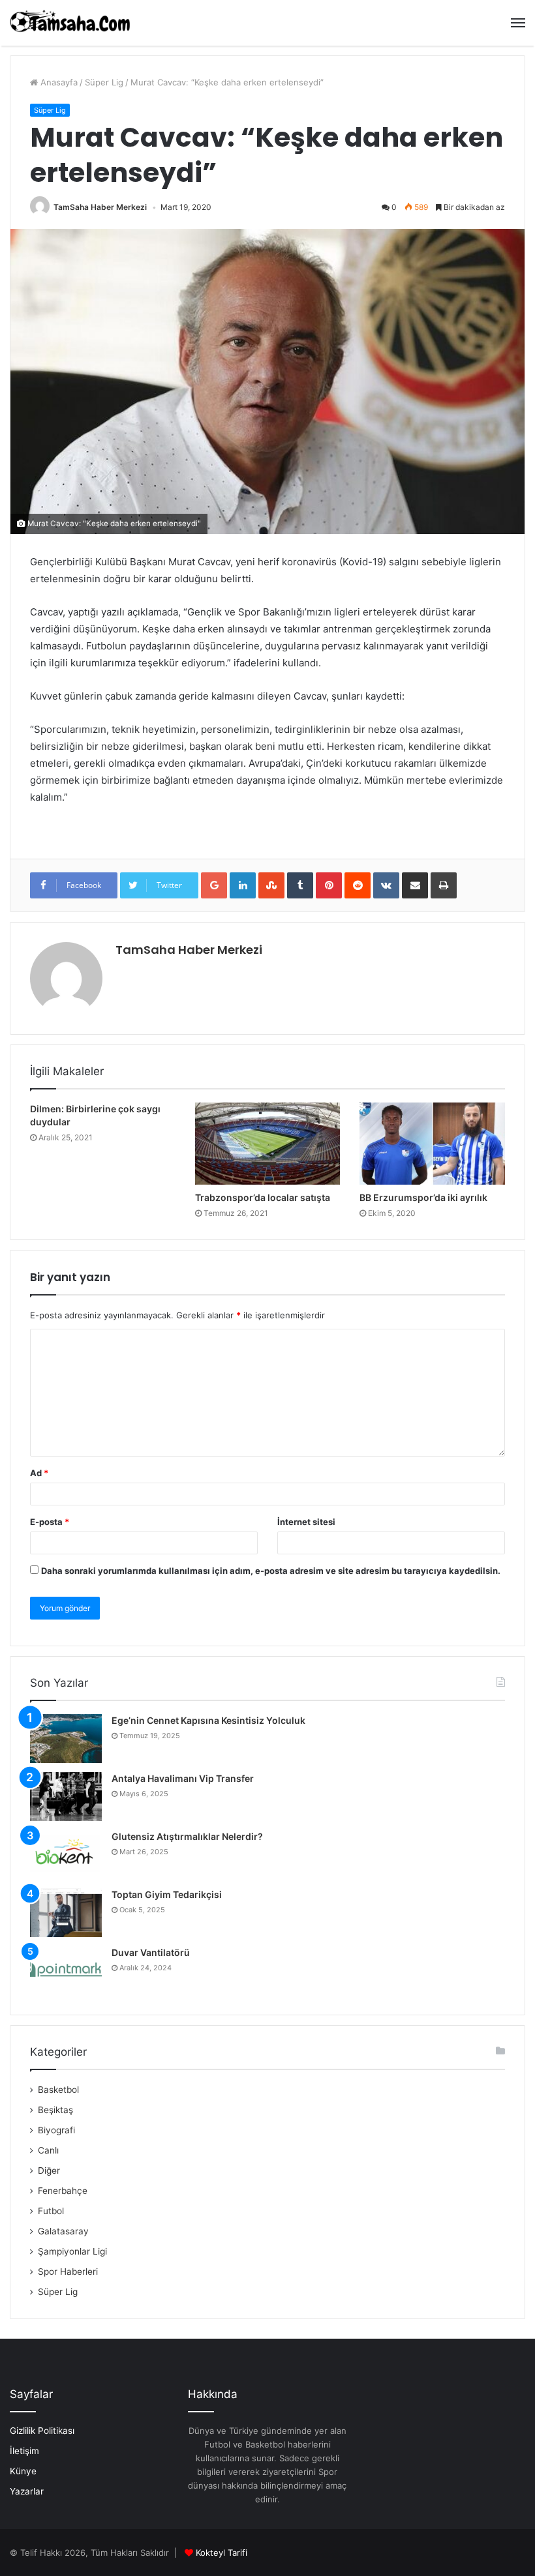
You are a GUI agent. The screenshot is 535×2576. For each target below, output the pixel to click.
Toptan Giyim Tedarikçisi (167, 1894)
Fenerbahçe (63, 2191)
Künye (23, 2471)
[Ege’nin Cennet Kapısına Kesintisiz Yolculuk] (66, 1739)
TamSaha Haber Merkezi (100, 207)
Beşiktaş (55, 2110)
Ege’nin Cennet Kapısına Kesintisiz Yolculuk (208, 1720)
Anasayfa (58, 82)
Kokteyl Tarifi (222, 2553)
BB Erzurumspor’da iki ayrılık (423, 1197)
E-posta (50, 1522)
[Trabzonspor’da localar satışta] (268, 1144)
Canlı (48, 2150)
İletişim (24, 2451)
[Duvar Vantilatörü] (66, 1971)
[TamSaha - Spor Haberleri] (72, 23)
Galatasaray (63, 2231)
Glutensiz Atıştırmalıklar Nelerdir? (187, 1836)
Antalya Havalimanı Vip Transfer (183, 1778)
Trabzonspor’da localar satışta (263, 1197)
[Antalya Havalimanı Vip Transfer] (66, 1797)
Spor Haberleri (68, 2272)
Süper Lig (104, 82)
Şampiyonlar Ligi (72, 2251)
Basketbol (58, 2090)
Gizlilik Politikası (42, 2431)
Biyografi (56, 2130)
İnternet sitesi (306, 1522)
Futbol (51, 2211)
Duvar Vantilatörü (151, 1952)
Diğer (49, 2170)
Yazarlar (27, 2491)
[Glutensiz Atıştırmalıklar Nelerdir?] (66, 1855)
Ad (39, 1473)
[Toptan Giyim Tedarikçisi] (66, 1913)
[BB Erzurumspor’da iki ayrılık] (432, 1144)
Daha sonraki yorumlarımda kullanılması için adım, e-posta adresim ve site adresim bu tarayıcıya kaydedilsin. (271, 1571)
